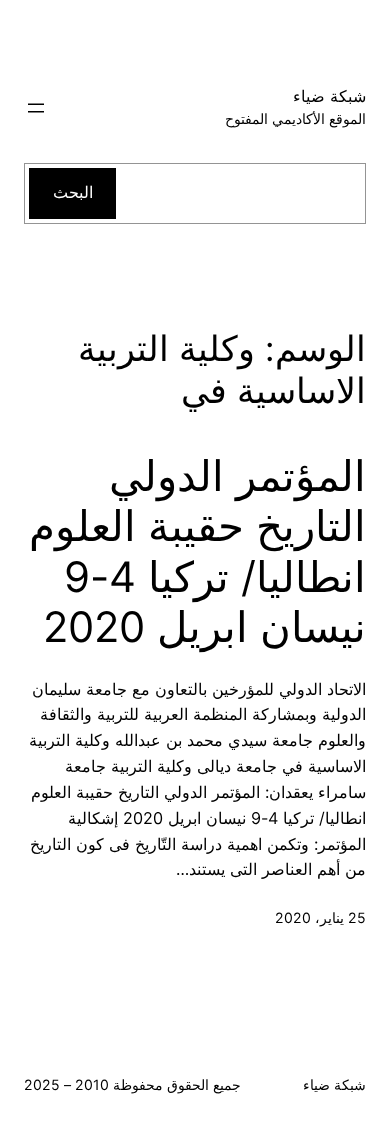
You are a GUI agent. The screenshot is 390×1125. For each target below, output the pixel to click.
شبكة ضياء (329, 96)
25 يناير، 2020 (320, 917)
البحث (73, 192)
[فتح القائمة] (36, 108)
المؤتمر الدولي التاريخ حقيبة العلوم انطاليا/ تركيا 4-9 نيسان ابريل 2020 (197, 551)
